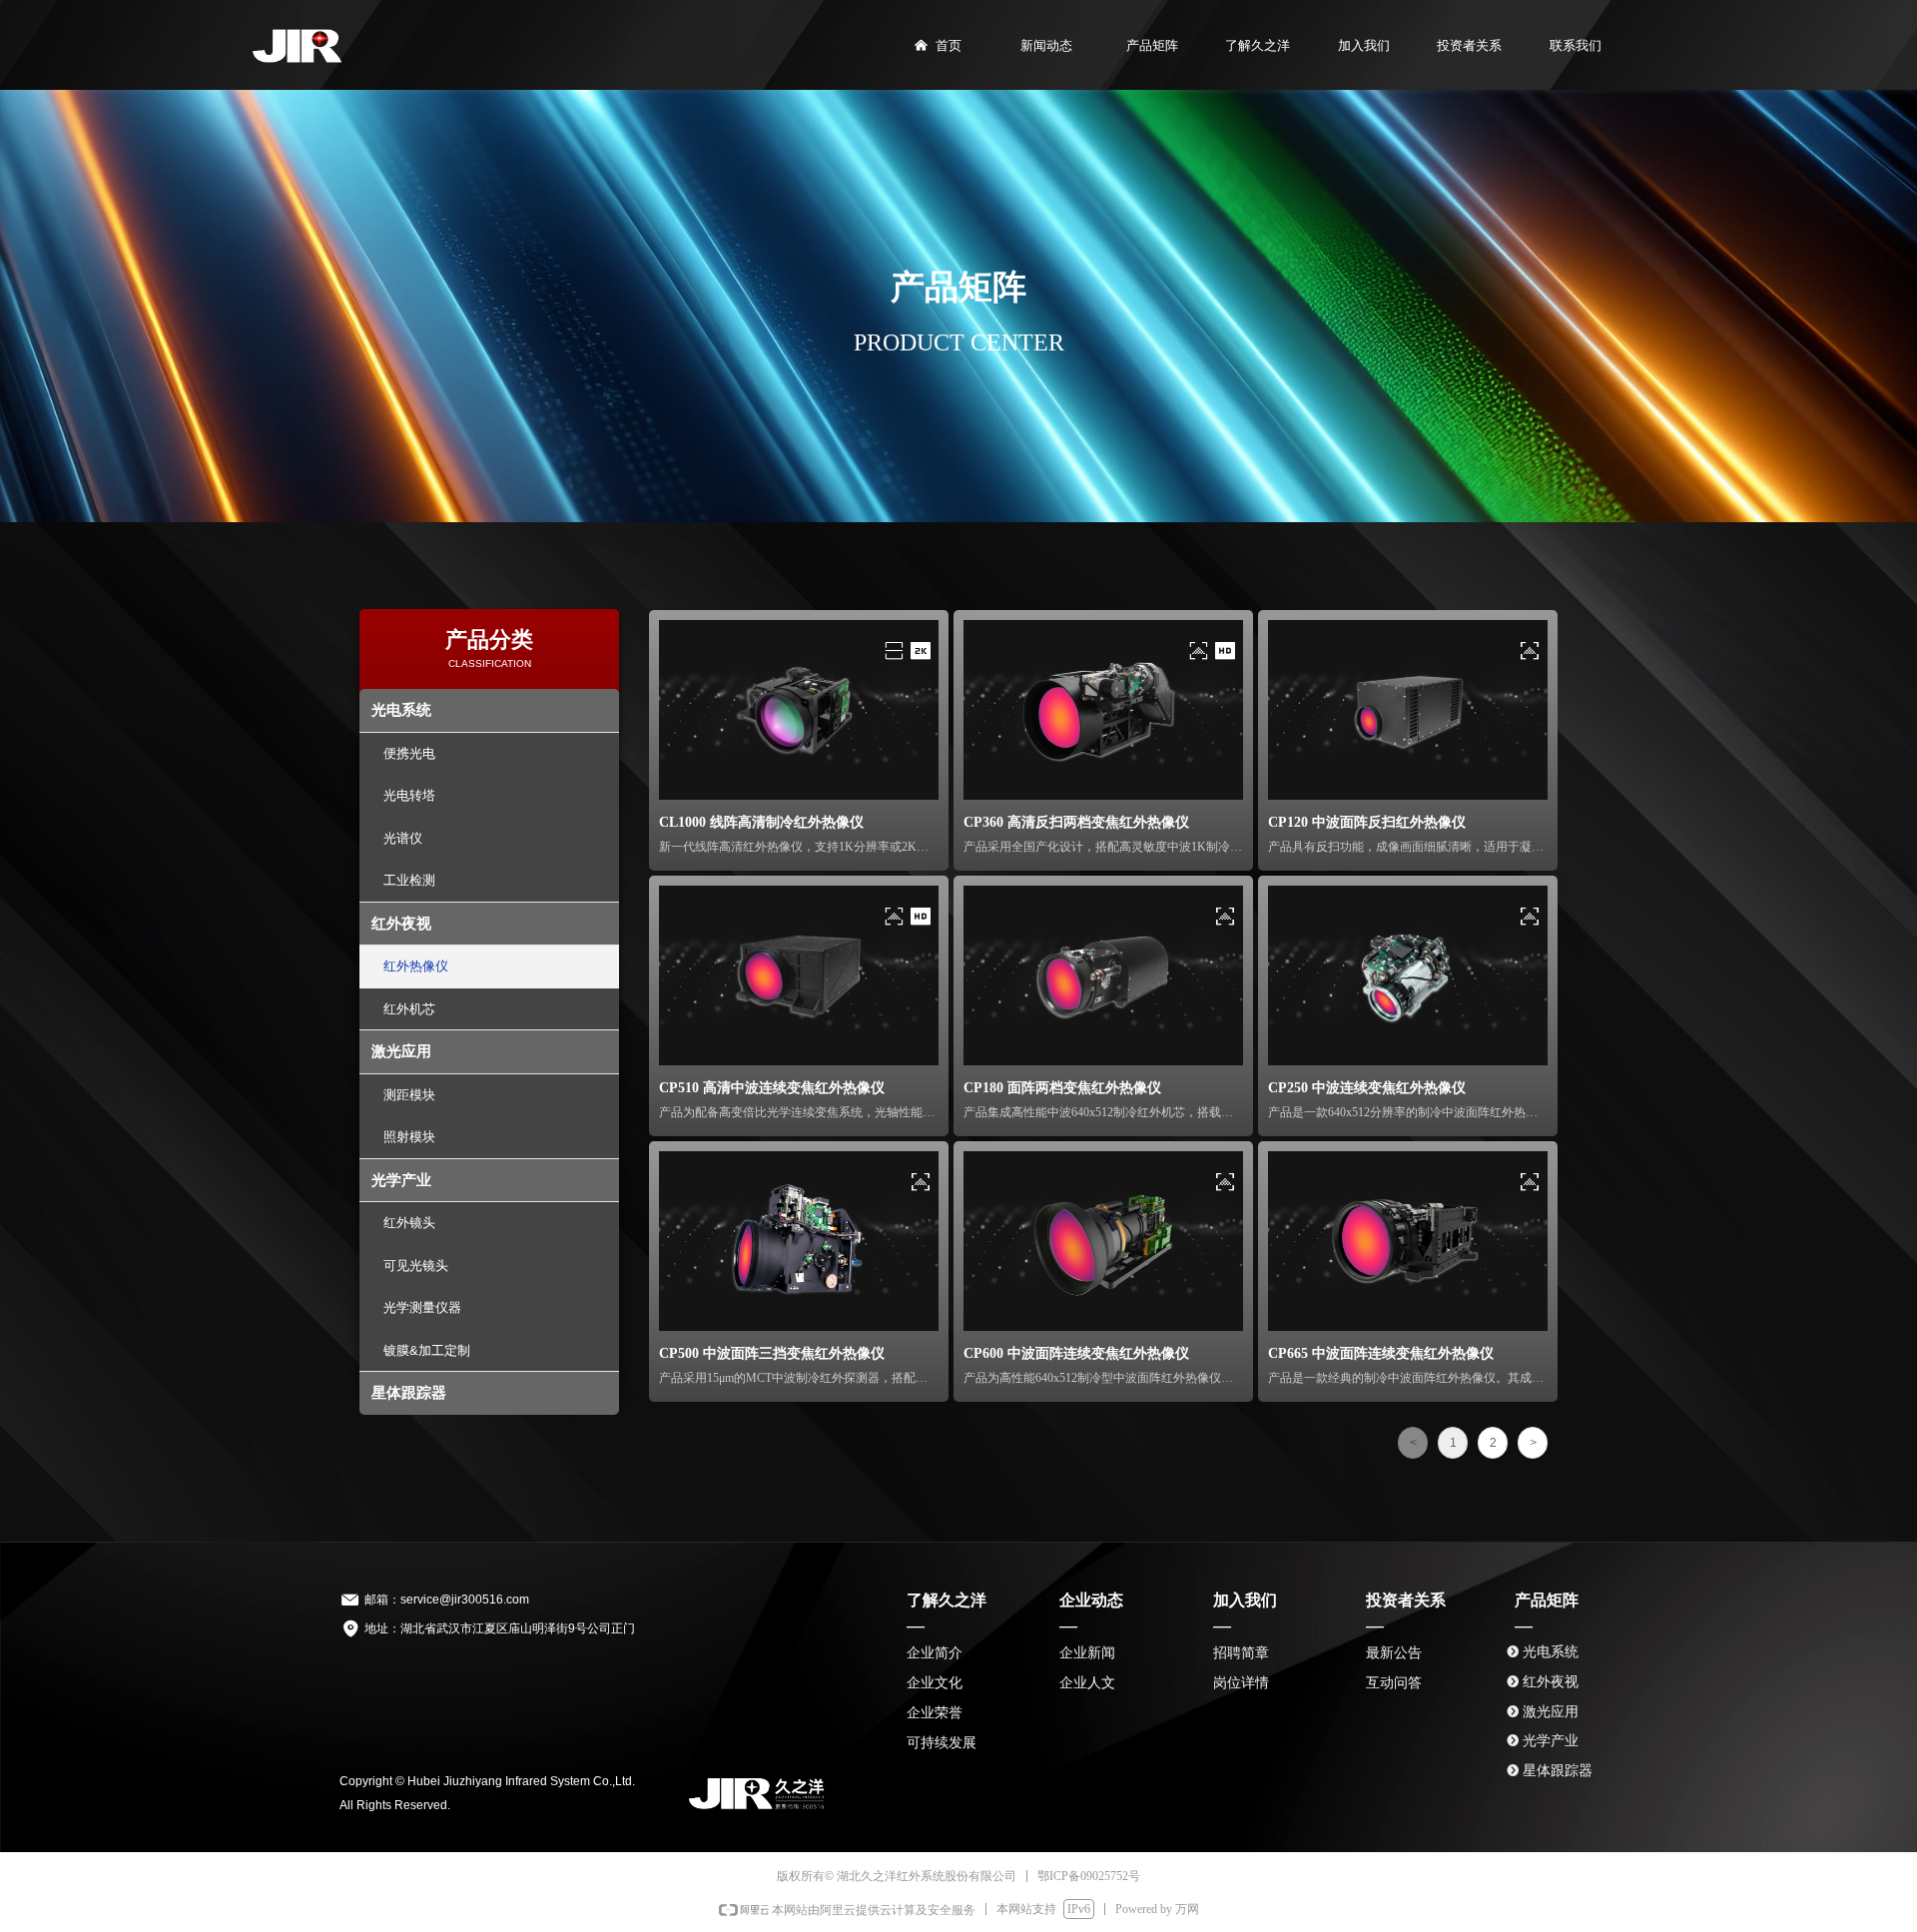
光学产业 (401, 1180)
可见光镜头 (416, 1266)
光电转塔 (409, 795)
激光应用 (401, 1051)
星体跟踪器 (409, 1392)
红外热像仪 (416, 966)
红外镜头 (409, 1223)
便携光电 (409, 753)
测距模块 (409, 1095)
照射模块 (409, 1137)
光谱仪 (403, 838)
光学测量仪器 (422, 1307)
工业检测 (409, 880)
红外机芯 (409, 1009)
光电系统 (401, 709)
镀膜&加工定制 (427, 1350)
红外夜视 (401, 923)
